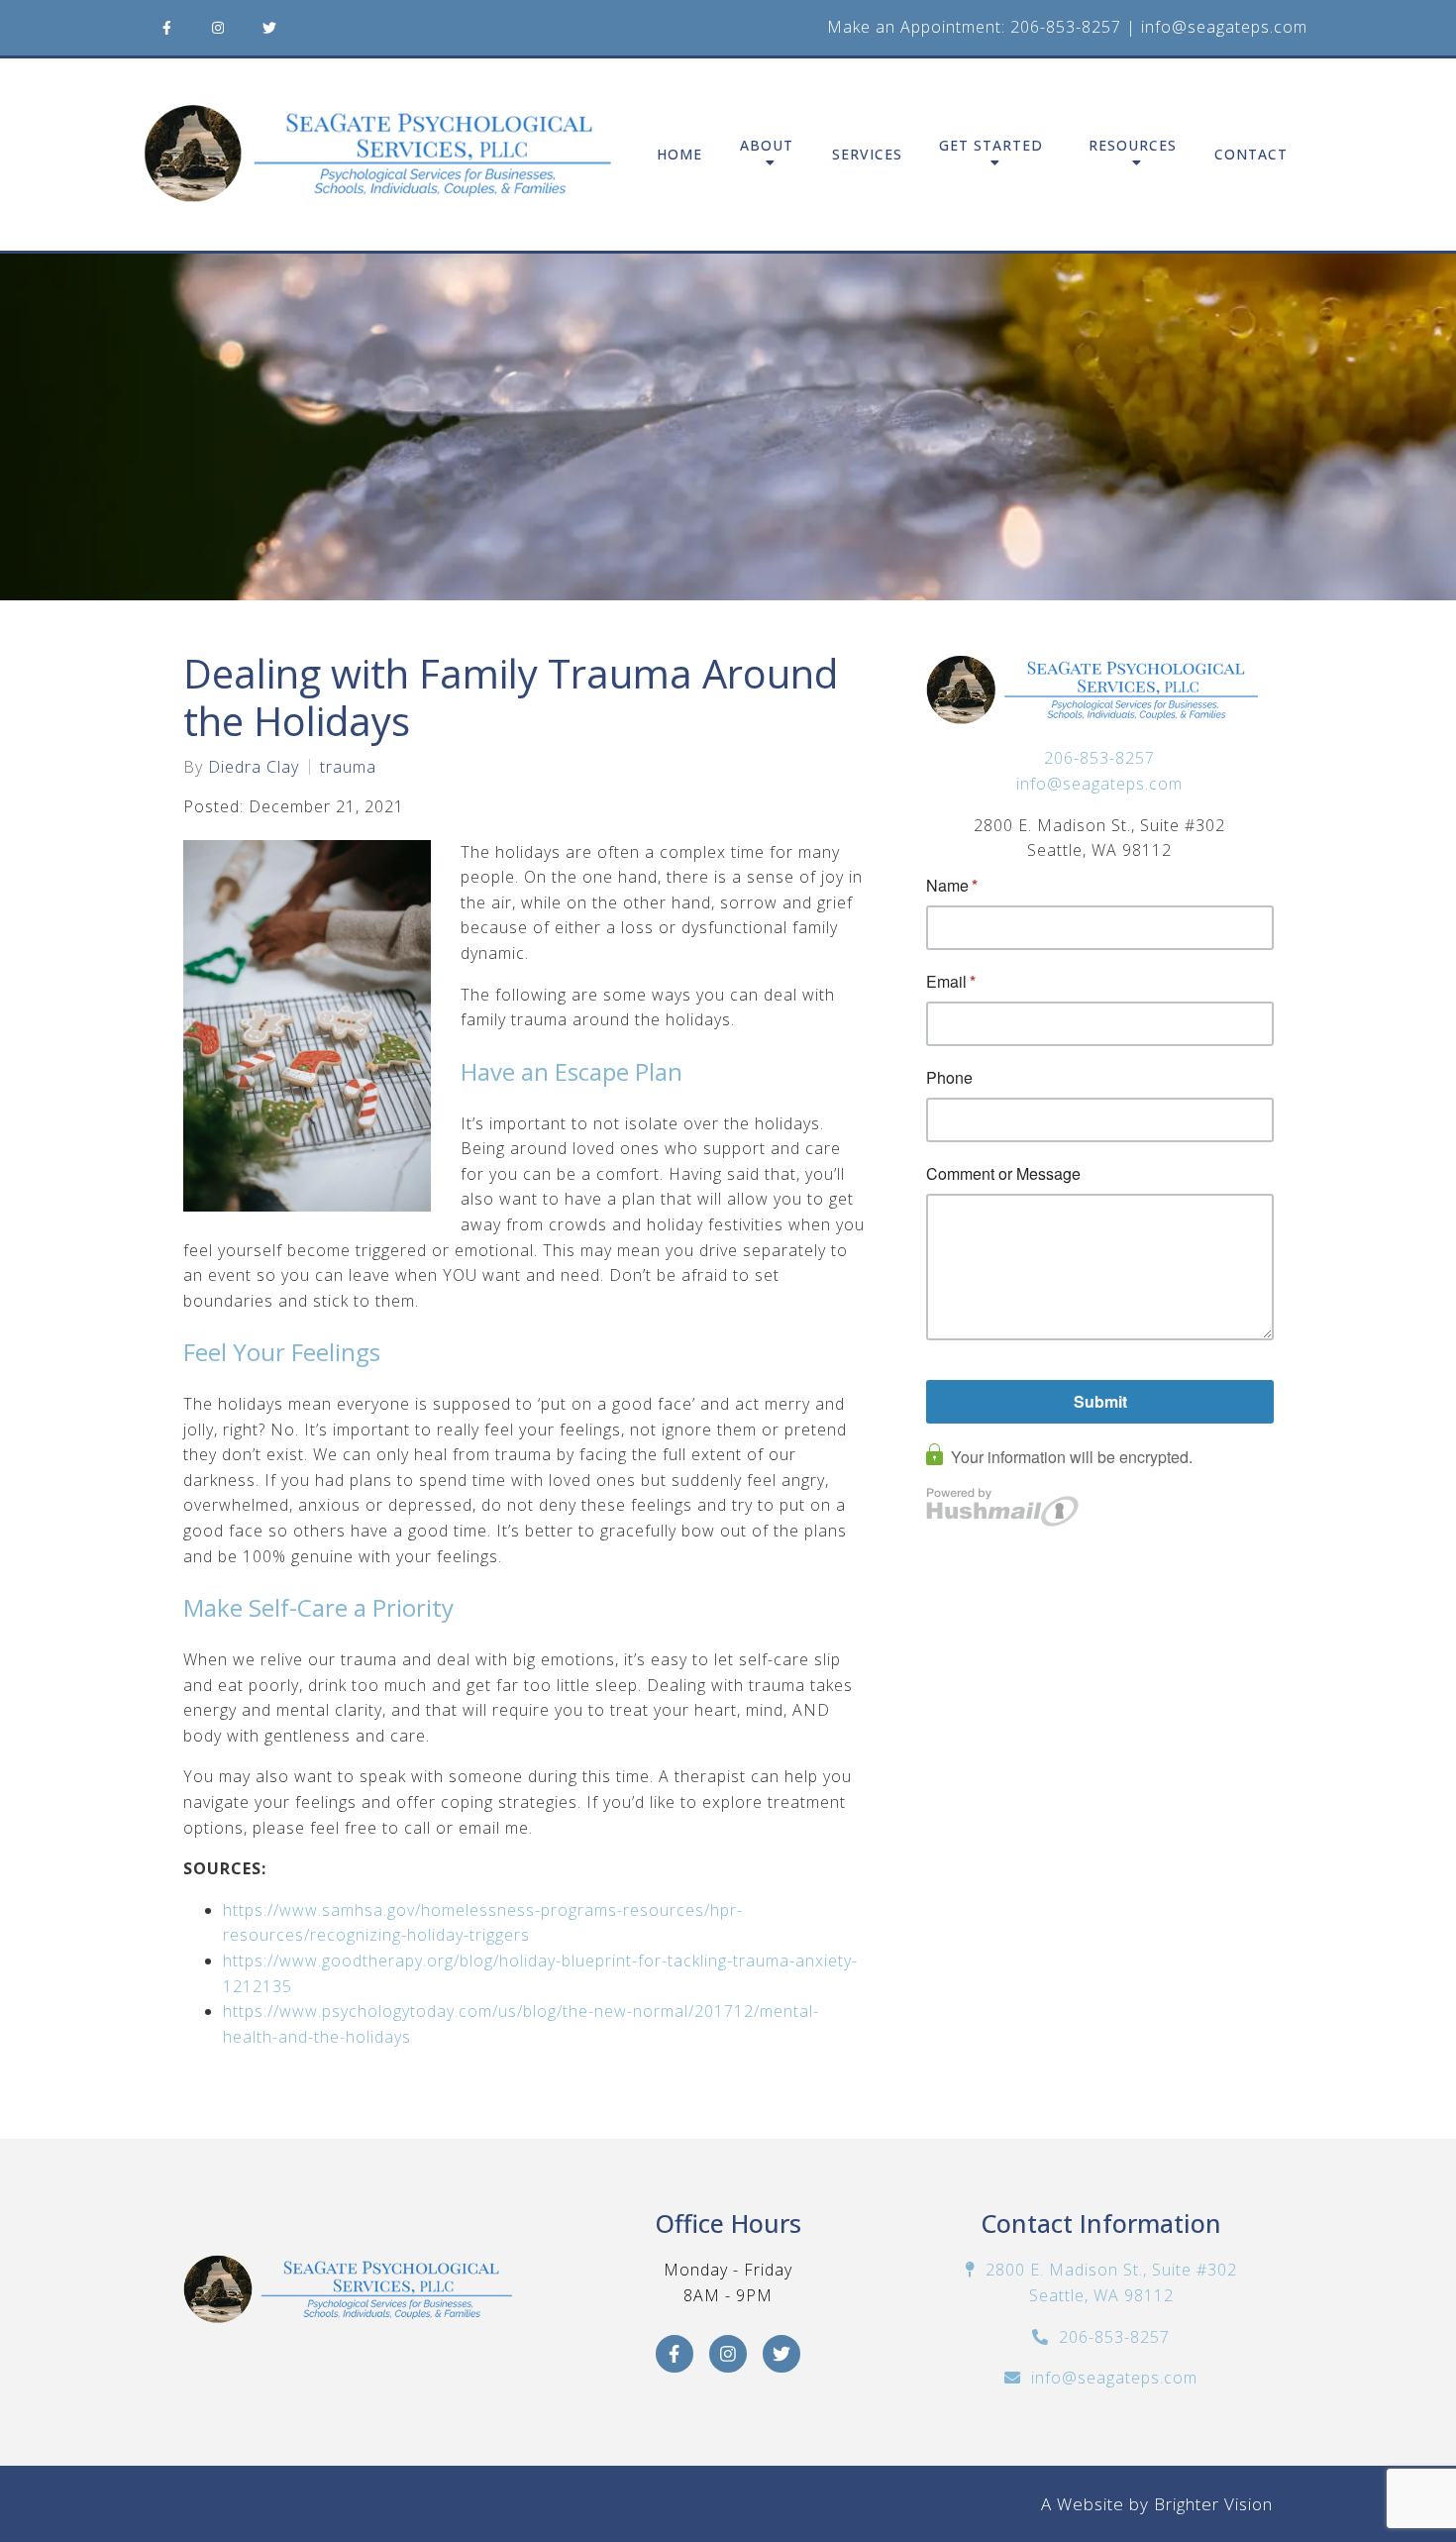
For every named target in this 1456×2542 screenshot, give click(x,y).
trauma (348, 767)
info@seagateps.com (1224, 27)
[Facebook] (166, 28)
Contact (1251, 155)
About (767, 146)
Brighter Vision (1213, 2504)
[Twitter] (269, 28)
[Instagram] (218, 28)
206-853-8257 (1066, 27)
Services (867, 155)
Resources (1133, 146)
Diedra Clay (254, 767)
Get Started (991, 146)
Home (679, 155)
